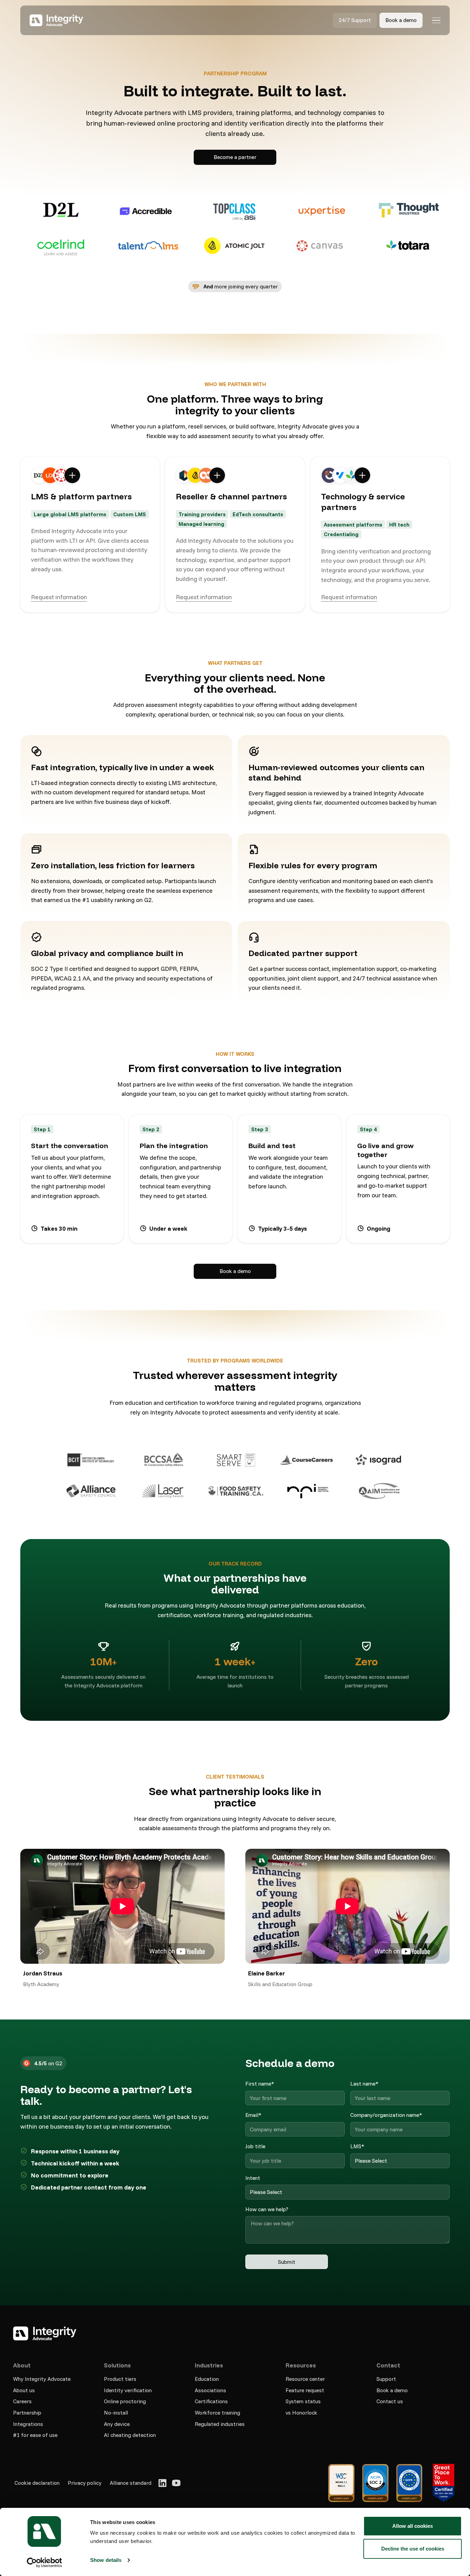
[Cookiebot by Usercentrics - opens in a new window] (45, 2563)
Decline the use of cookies (413, 2549)
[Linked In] (162, 2483)
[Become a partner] (235, 157)
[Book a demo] (401, 20)
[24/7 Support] (355, 20)
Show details (106, 2560)
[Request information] (59, 597)
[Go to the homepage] (45, 2333)
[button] (436, 20)
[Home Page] (56, 20)
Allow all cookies (413, 2526)
